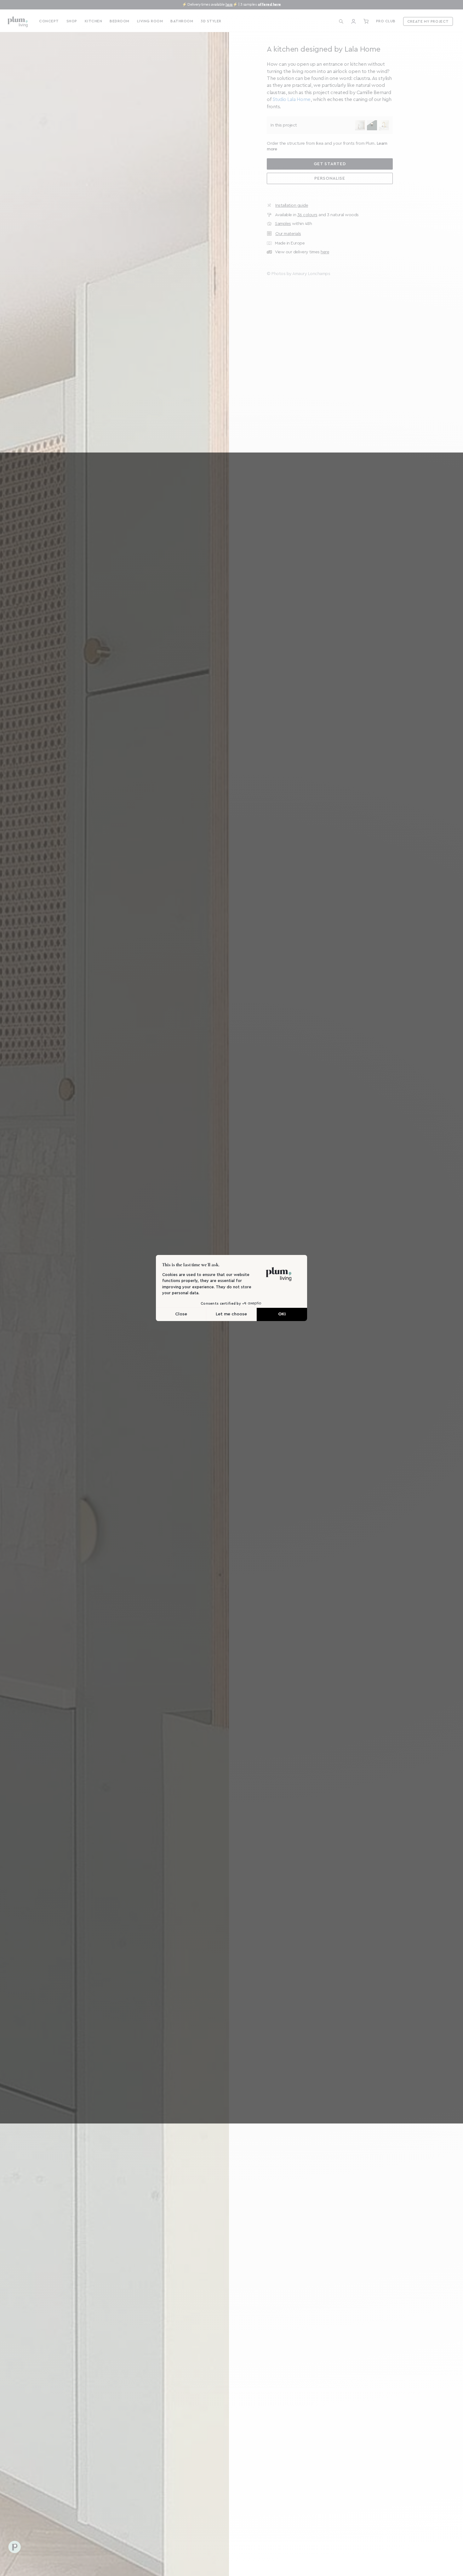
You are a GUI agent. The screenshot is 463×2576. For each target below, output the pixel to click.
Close (181, 1314)
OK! (282, 1314)
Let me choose (231, 1314)
